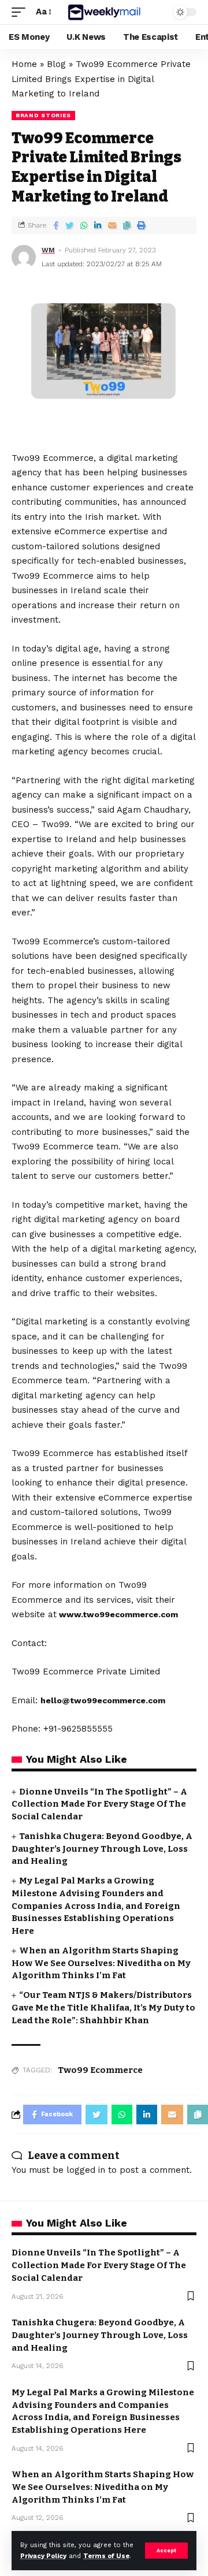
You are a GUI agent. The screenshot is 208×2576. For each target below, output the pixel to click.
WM (48, 250)
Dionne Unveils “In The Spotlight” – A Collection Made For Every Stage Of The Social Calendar (99, 1804)
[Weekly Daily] (104, 12)
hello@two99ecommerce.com (103, 1700)
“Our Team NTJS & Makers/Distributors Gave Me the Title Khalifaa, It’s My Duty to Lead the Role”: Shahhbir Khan (103, 2008)
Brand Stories (43, 115)
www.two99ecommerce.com (118, 1614)
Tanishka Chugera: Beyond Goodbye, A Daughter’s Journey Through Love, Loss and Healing (102, 1849)
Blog (56, 64)
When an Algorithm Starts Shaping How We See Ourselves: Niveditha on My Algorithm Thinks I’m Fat (101, 1963)
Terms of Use (106, 2556)
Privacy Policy (43, 2556)
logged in (86, 2170)
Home (24, 64)
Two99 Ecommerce (100, 2070)
